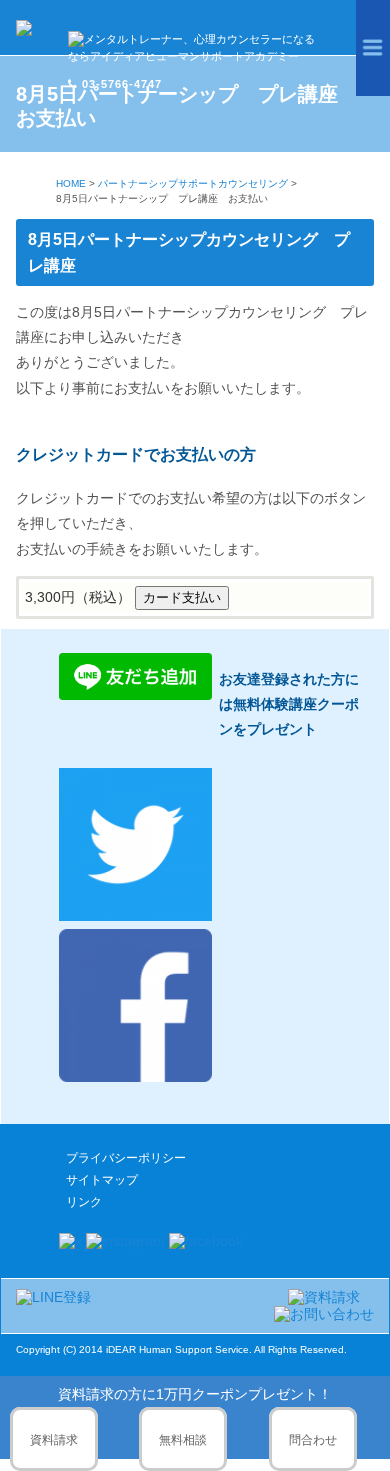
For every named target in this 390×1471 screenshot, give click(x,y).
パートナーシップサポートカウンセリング (193, 183)
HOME (71, 183)
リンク (84, 1202)
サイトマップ (102, 1180)
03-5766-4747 (122, 84)
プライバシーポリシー (126, 1158)
